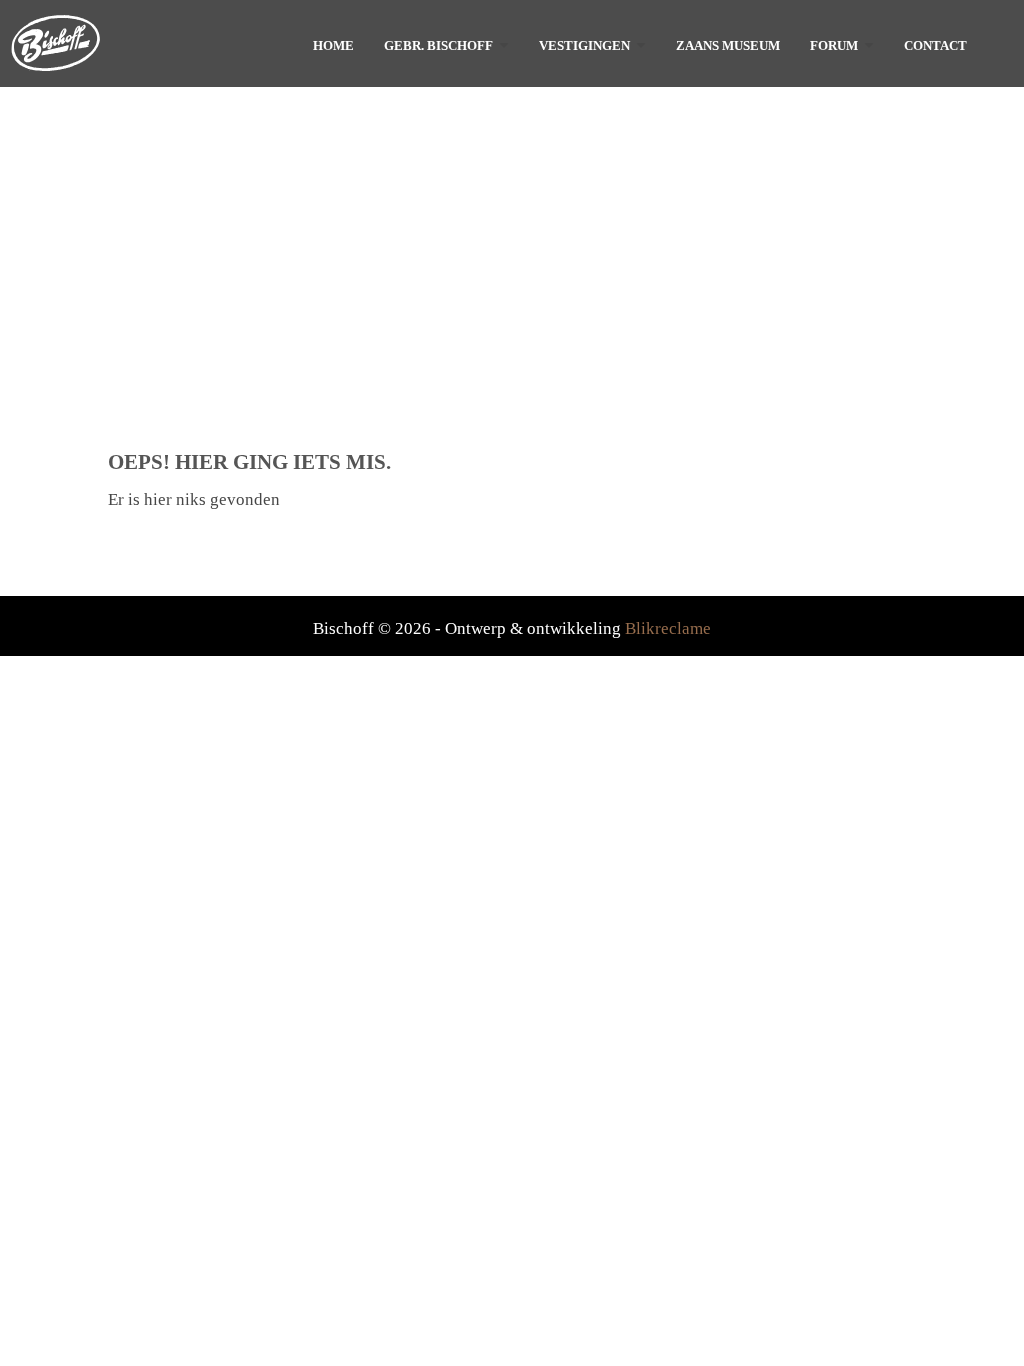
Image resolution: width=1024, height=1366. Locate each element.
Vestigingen (584, 45)
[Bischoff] (130, 42)
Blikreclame (668, 628)
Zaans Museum (728, 45)
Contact (935, 45)
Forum (834, 45)
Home (333, 45)
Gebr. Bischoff (438, 45)
